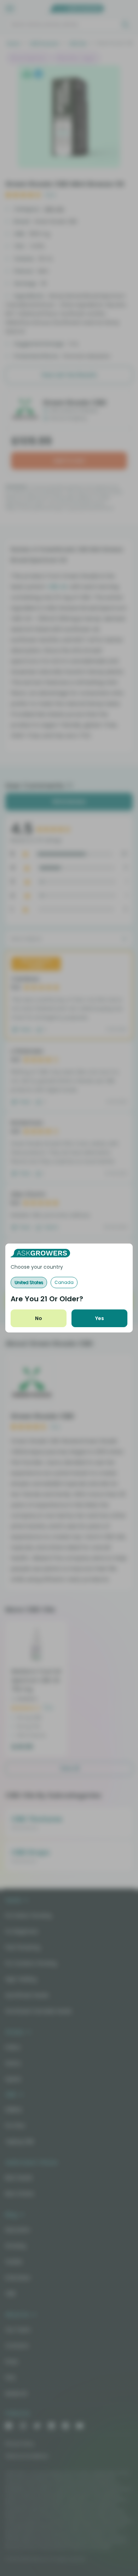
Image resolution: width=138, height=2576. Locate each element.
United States (29, 1282)
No (39, 1318)
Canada (64, 1282)
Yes (100, 1318)
